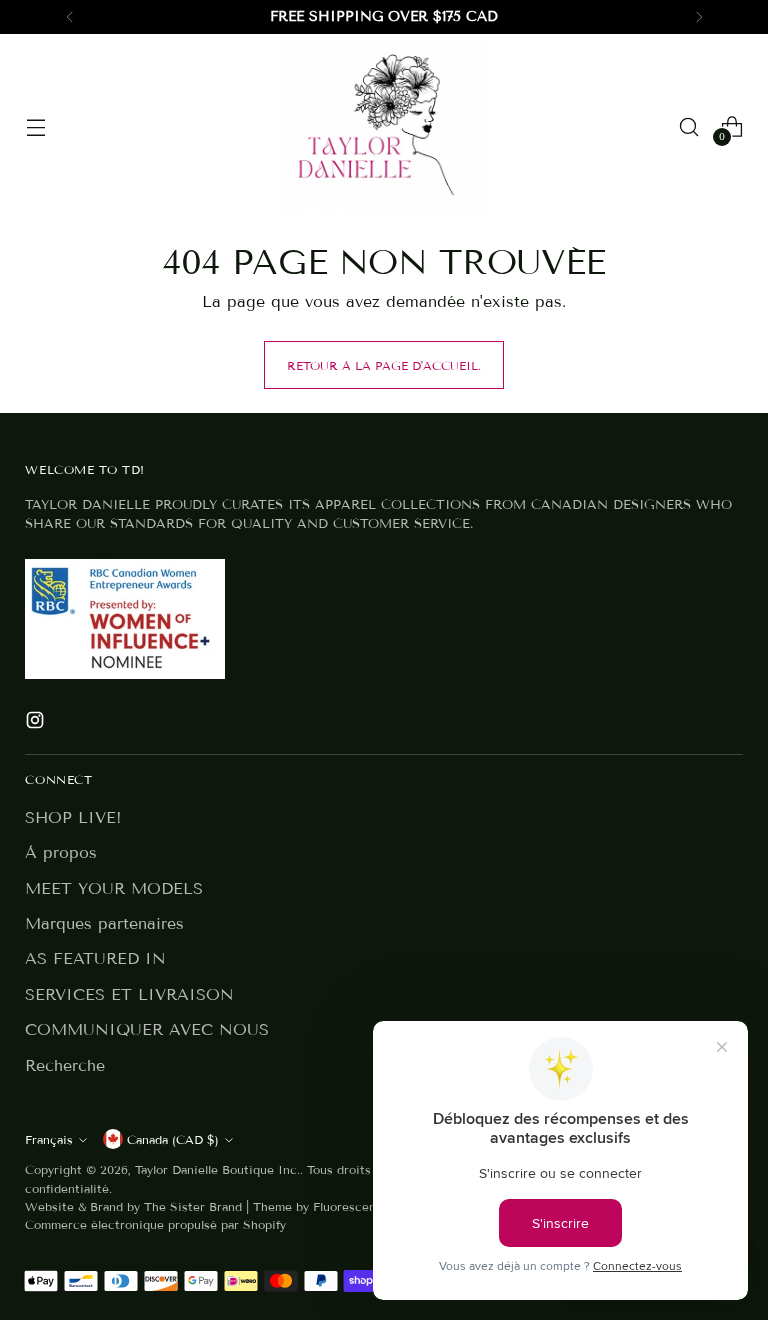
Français (49, 1139)
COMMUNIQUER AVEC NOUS (147, 1029)
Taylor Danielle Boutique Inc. (217, 1169)
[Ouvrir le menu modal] (35, 126)
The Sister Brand (193, 1206)
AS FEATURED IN (95, 958)
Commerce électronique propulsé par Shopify (155, 1224)
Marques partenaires (104, 923)
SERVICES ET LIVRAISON (129, 994)
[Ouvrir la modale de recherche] (689, 126)
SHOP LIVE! (73, 817)
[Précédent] (70, 17)
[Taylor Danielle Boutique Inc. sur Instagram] (37, 723)
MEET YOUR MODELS (114, 888)
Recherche (65, 1065)
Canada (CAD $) (173, 1139)
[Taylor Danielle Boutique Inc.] (384, 126)
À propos (61, 852)
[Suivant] (699, 17)
